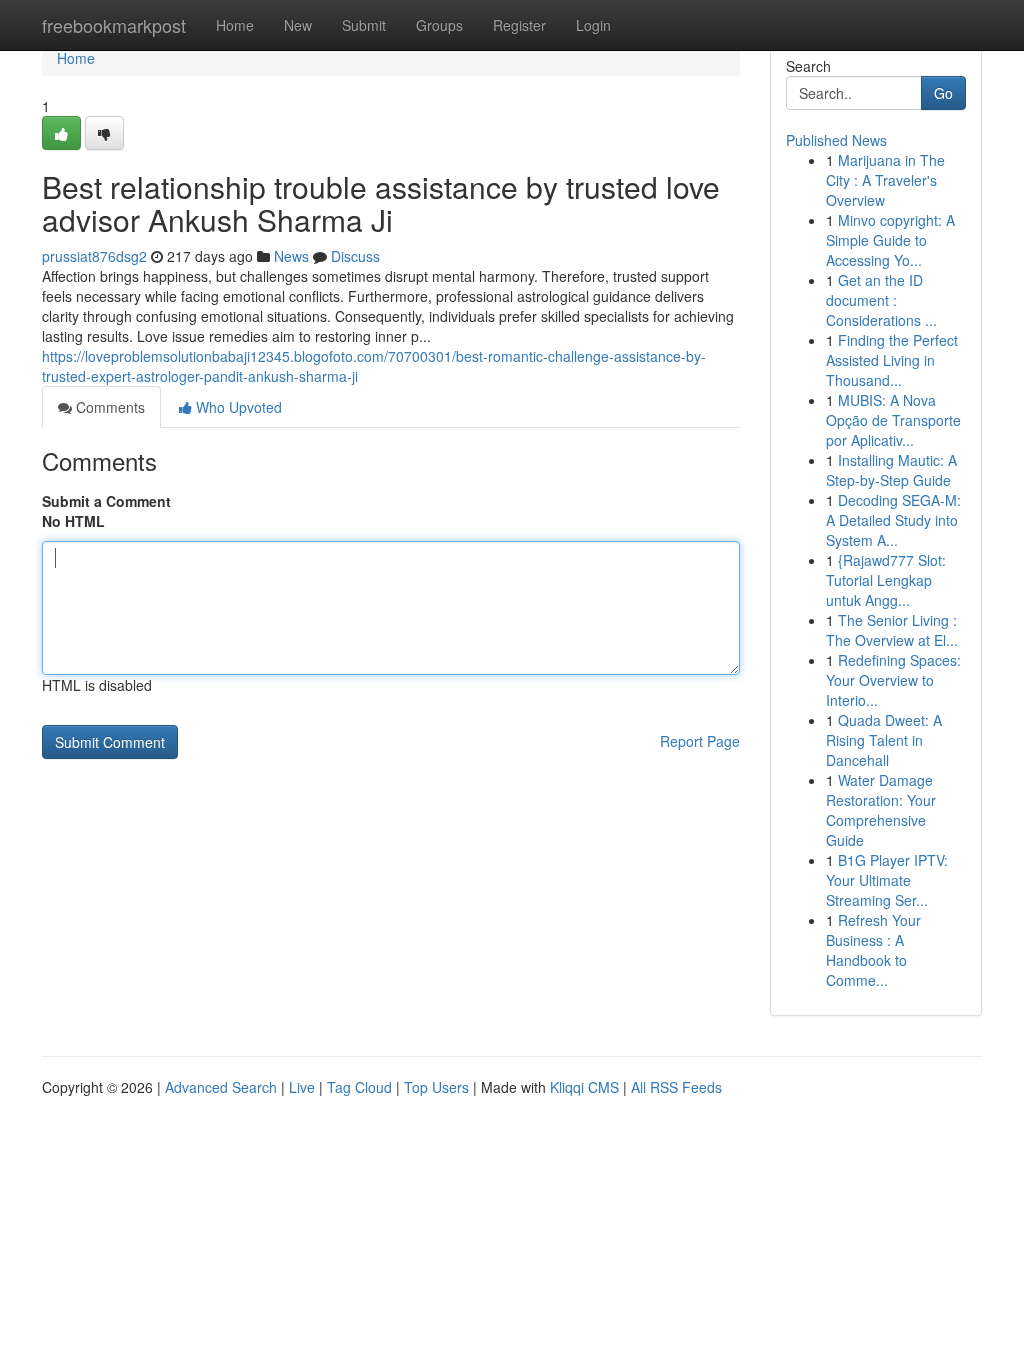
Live (302, 1087)
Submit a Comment (106, 501)
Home (235, 25)
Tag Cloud (359, 1087)
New (298, 25)
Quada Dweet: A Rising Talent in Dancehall (884, 740)
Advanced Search (221, 1087)
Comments (108, 407)
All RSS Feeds (676, 1087)
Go (943, 93)
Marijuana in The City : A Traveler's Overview (885, 180)
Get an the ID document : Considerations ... (881, 300)
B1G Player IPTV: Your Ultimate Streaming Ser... (887, 880)
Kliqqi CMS (584, 1087)
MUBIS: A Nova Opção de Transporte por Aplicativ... (893, 420)
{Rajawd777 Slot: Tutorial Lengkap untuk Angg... (886, 580)
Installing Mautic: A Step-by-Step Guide (891, 470)
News (291, 256)
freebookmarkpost (114, 25)
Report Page (700, 741)
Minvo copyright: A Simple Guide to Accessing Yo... (890, 240)
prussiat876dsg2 (94, 256)
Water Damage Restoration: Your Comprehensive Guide (881, 810)
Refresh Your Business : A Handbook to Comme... (873, 950)
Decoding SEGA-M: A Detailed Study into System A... (893, 520)
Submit (364, 25)
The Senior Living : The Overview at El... (892, 630)
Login (593, 25)
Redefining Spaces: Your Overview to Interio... (893, 680)
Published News (836, 140)
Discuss (355, 256)
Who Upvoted (237, 407)
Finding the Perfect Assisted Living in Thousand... (892, 360)
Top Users (436, 1087)
